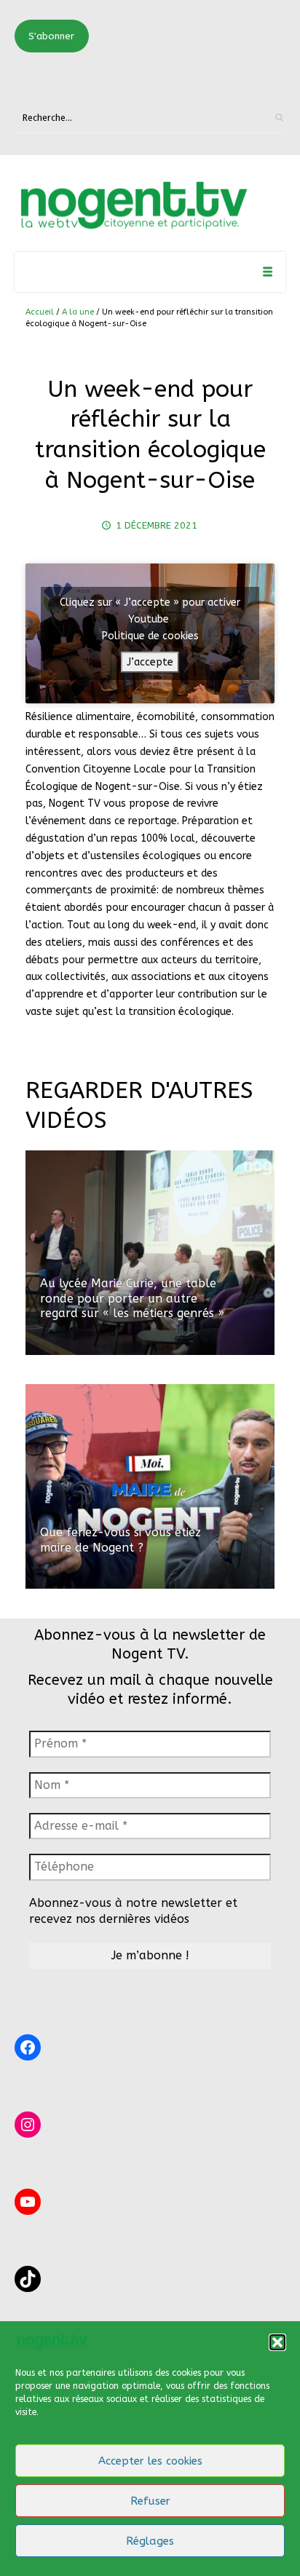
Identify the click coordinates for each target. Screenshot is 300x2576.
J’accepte (150, 662)
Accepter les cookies (150, 2461)
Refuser (150, 2501)
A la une (78, 312)
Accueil (40, 312)
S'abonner (51, 36)
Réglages (150, 2541)
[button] (277, 2342)
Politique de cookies (150, 636)
